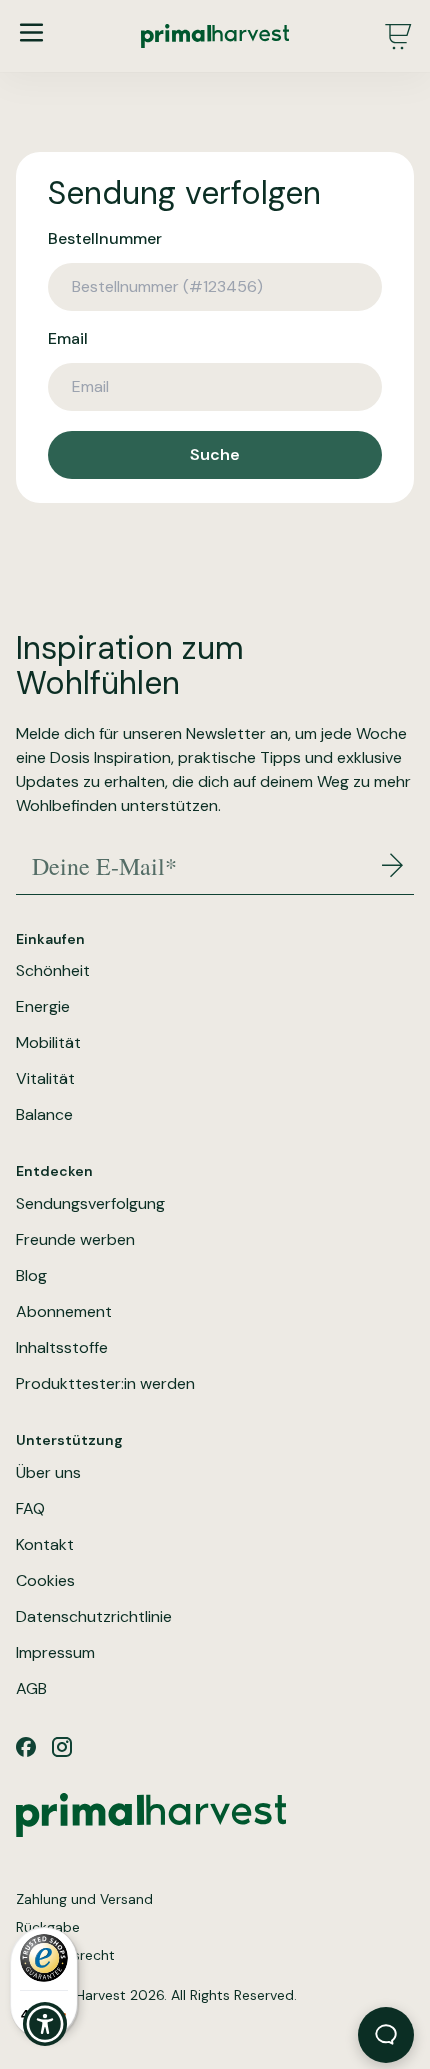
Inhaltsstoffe (62, 1348)
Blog (31, 1276)
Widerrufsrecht (65, 1955)
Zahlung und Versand (84, 1899)
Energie (43, 1007)
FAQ (30, 1509)
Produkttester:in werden (105, 1384)
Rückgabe (48, 1927)
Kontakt (45, 1545)
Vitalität (45, 1079)
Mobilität (48, 1043)
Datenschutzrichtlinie (94, 1617)
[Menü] (31, 32)
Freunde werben (75, 1240)
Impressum (55, 1653)
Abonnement (64, 1312)
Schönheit (53, 971)
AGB (31, 1689)
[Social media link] (26, 1747)
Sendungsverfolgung (90, 1204)
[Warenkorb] (398, 36)
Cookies (45, 1581)
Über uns (48, 1473)
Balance (44, 1115)
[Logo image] (215, 36)
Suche (215, 454)
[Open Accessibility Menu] (45, 2024)
